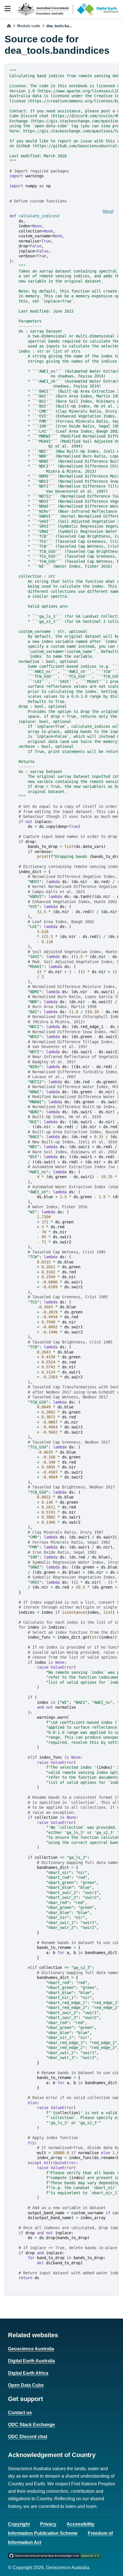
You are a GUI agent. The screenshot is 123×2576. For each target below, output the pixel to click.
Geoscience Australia (31, 2349)
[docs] (108, 211)
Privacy (48, 2524)
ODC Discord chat (28, 2437)
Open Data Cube (26, 2385)
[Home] (9, 26)
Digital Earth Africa (28, 2373)
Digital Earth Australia (31, 2361)
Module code (29, 26)
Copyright (19, 2524)
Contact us (20, 2413)
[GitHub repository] (54, 2555)
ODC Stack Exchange (31, 2425)
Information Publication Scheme (43, 2533)
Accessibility (81, 2524)
